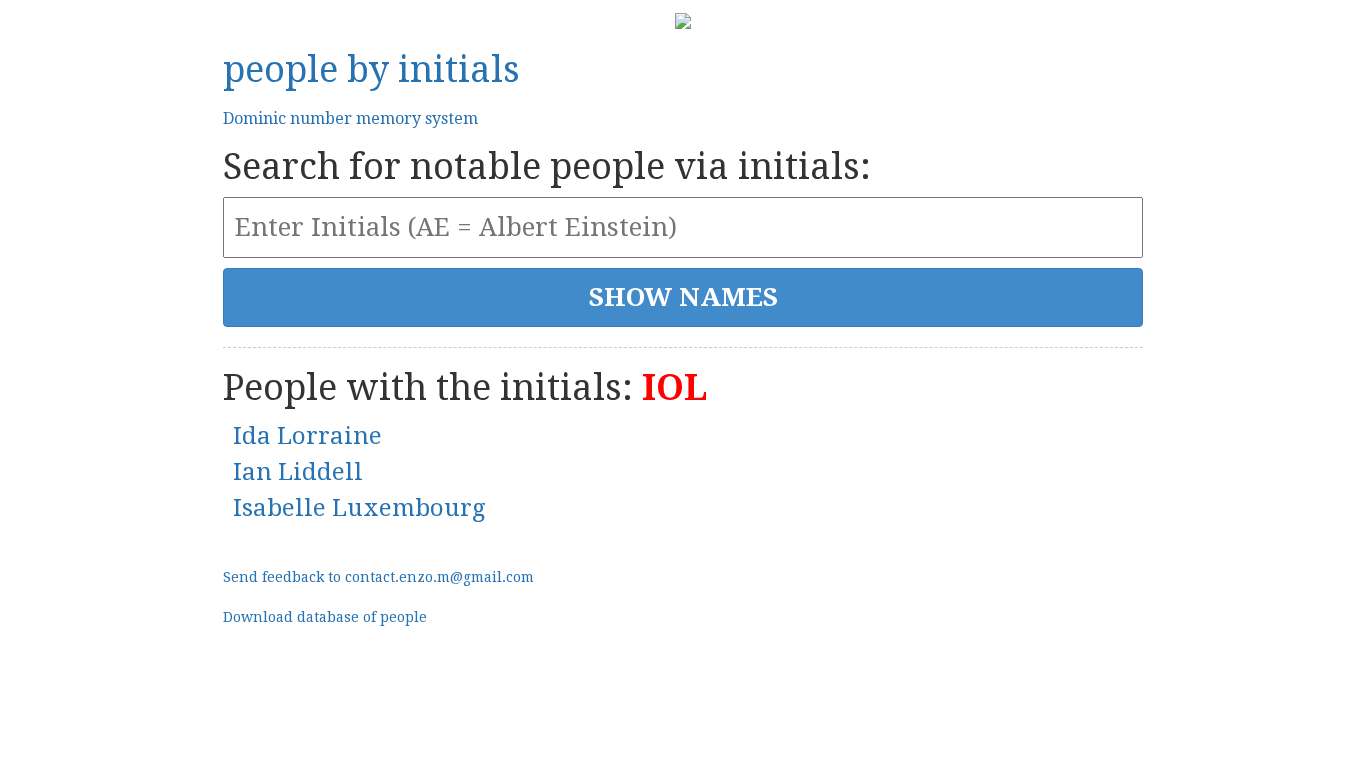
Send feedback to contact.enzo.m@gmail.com (378, 577)
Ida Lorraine (307, 436)
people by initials (371, 69)
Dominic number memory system (350, 118)
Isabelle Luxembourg (359, 508)
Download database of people (325, 617)
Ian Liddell (298, 472)
